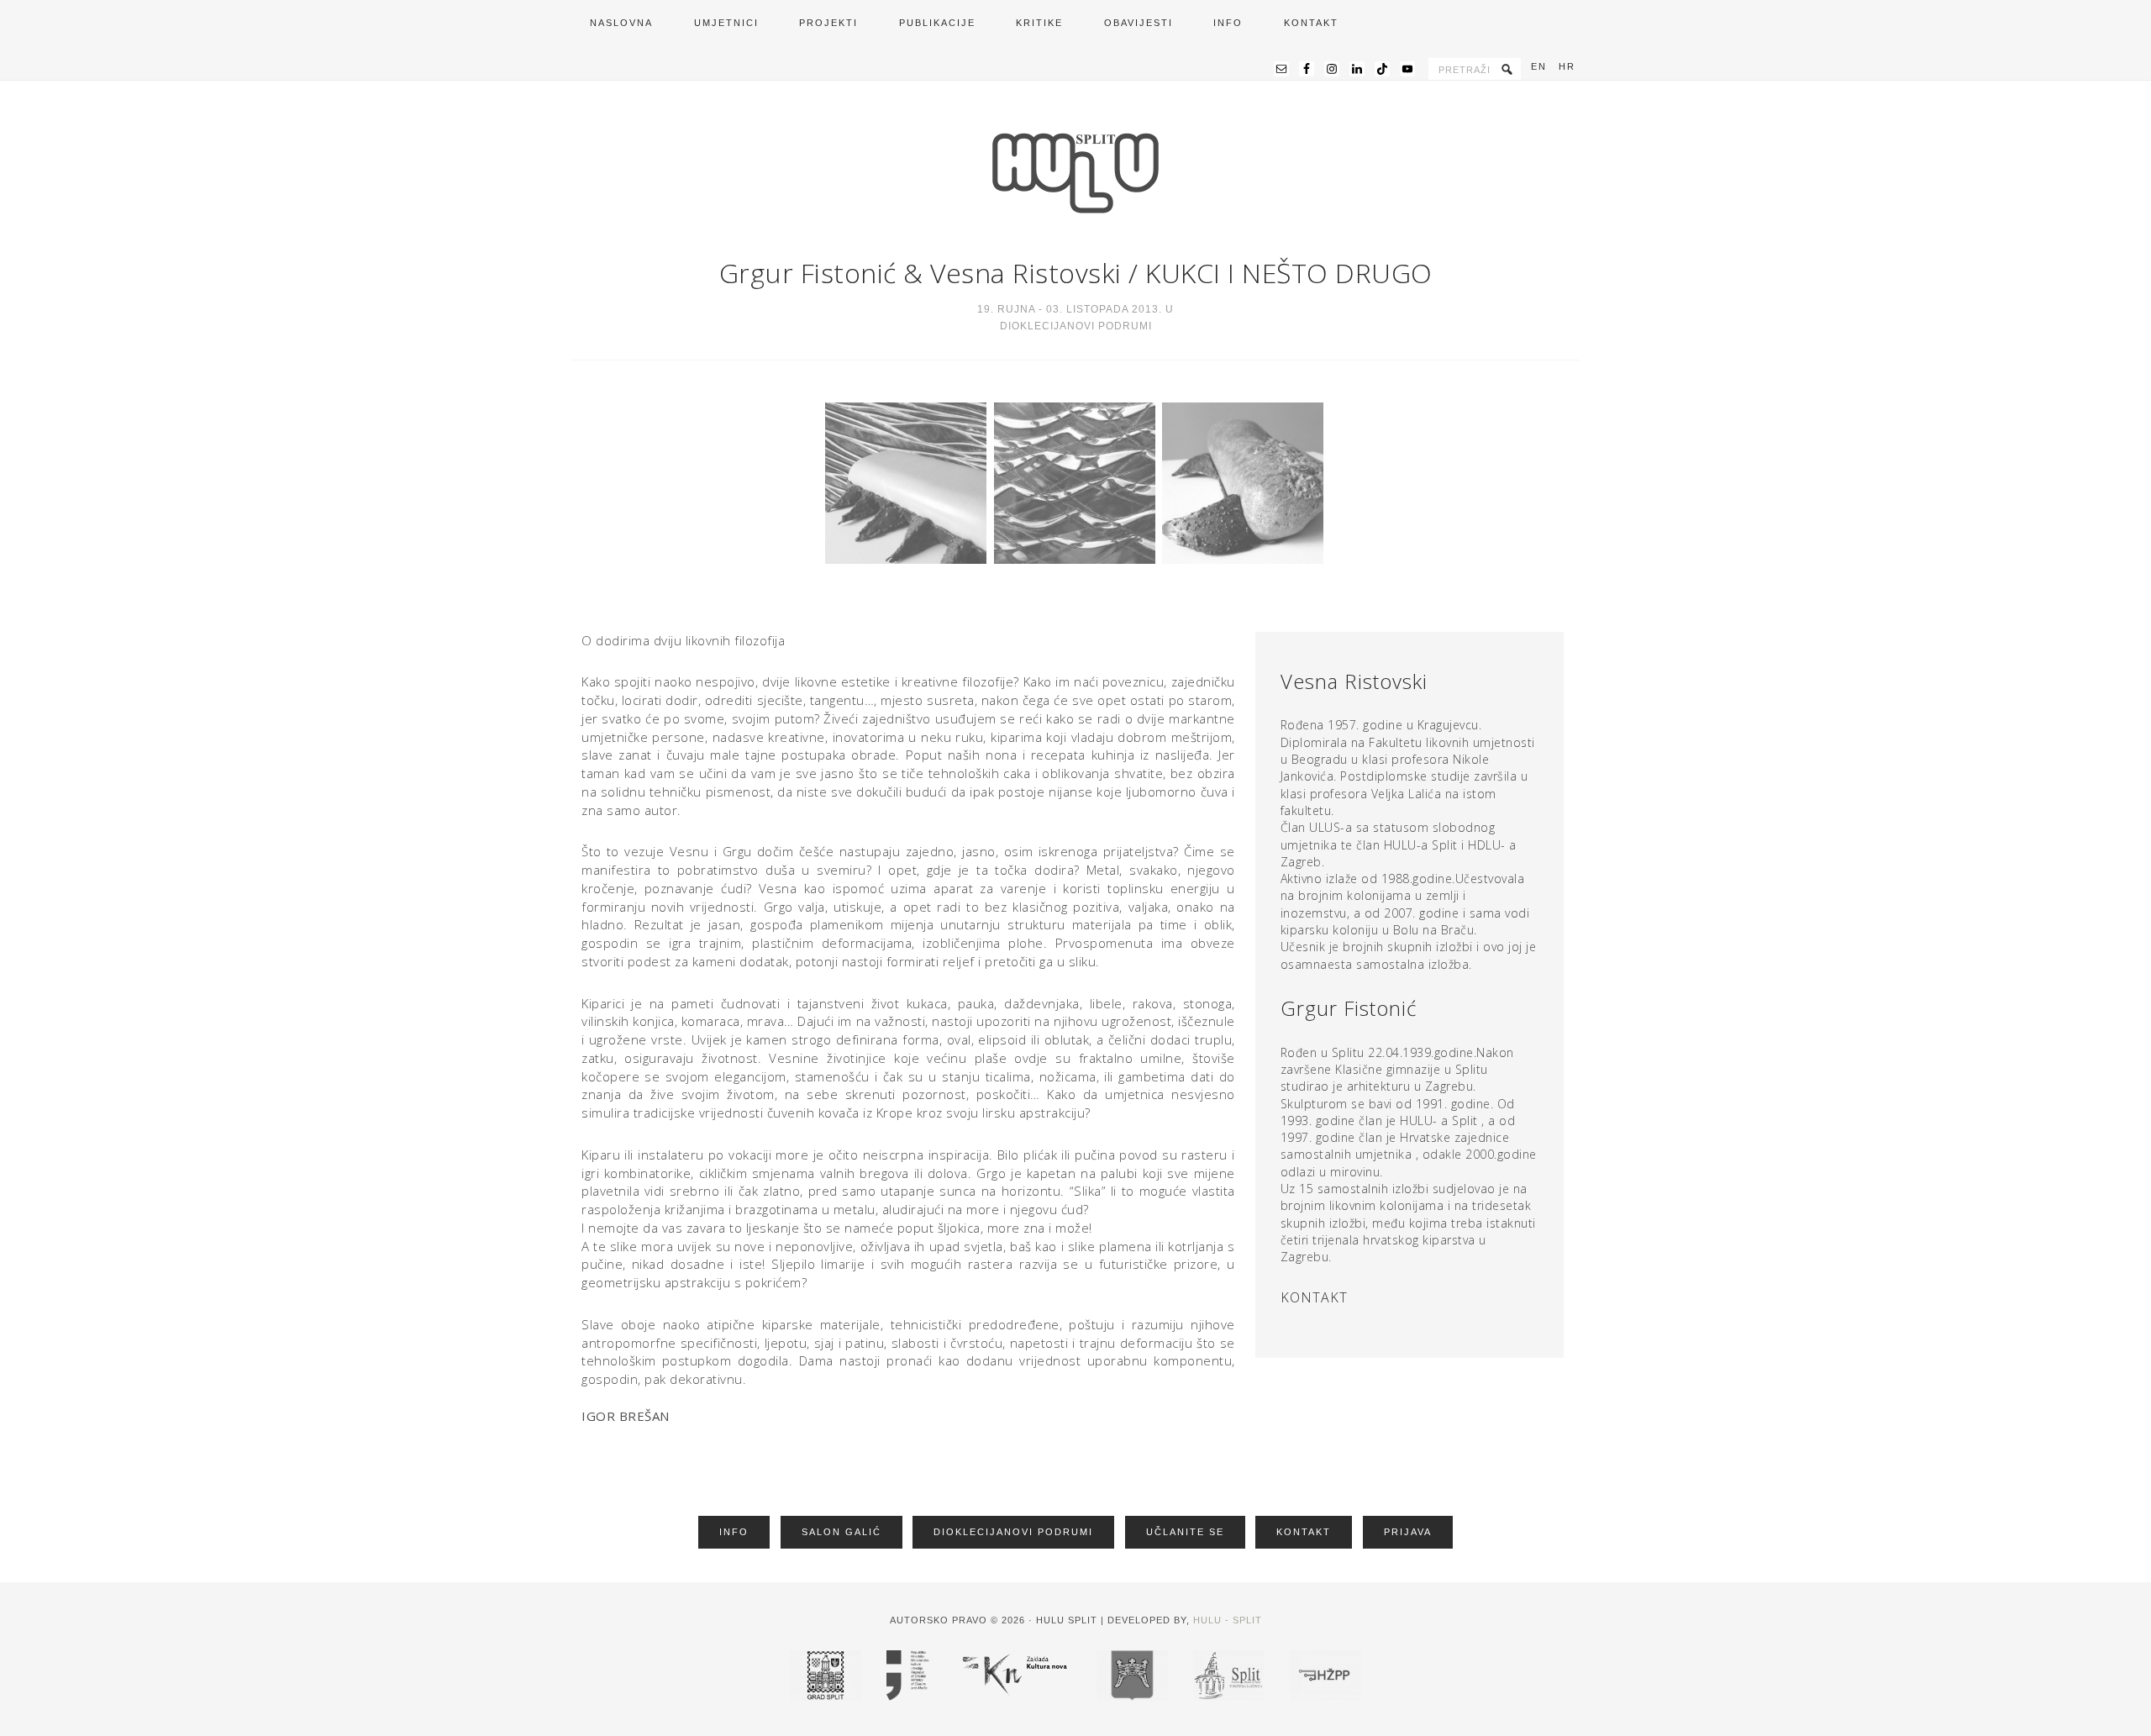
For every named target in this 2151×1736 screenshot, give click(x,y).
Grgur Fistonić (808, 273)
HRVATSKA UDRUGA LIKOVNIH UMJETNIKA (1075, 173)
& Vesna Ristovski (1009, 273)
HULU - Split (1228, 1620)
